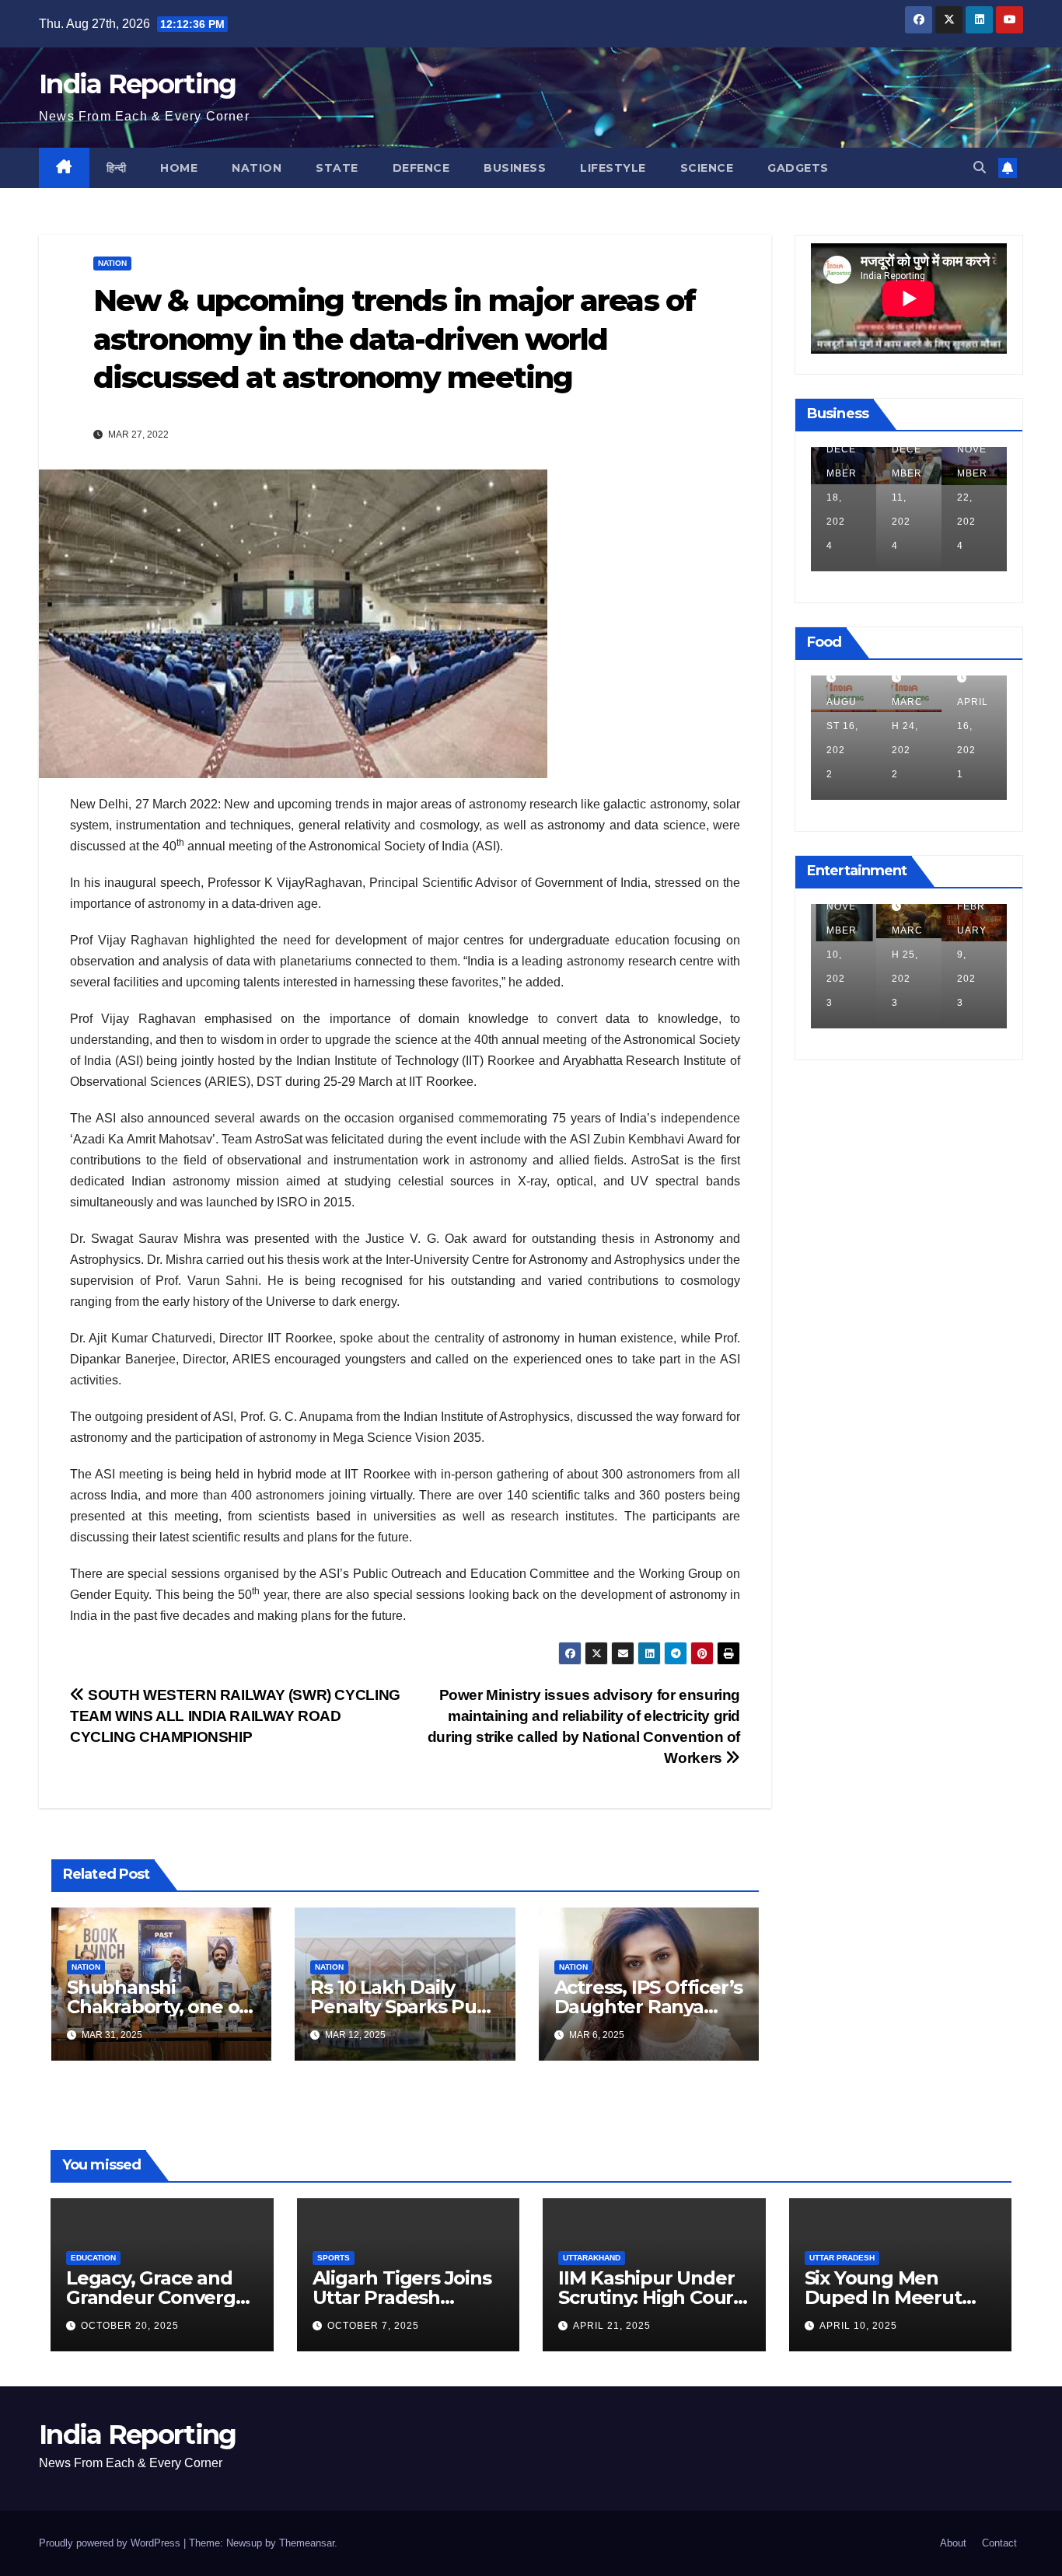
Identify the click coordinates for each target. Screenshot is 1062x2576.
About (953, 2543)
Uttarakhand (592, 2258)
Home (179, 168)
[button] (980, 168)
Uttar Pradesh (842, 2258)
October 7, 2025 (373, 2326)
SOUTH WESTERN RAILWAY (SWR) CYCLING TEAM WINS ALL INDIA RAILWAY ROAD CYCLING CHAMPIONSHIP (235, 1716)
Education (93, 2258)
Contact (999, 2543)
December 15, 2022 (972, 955)
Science (707, 168)
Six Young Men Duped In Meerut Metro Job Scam (883, 2297)
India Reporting (138, 84)
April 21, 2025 (612, 2326)
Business (515, 168)
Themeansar (307, 2543)
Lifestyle (613, 168)
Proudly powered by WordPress (111, 2543)
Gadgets (798, 168)
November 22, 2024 (907, 497)
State (337, 168)
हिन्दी (117, 168)
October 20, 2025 (130, 2326)
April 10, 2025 (858, 2326)
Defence (421, 168)
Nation (257, 168)
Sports (334, 2258)
